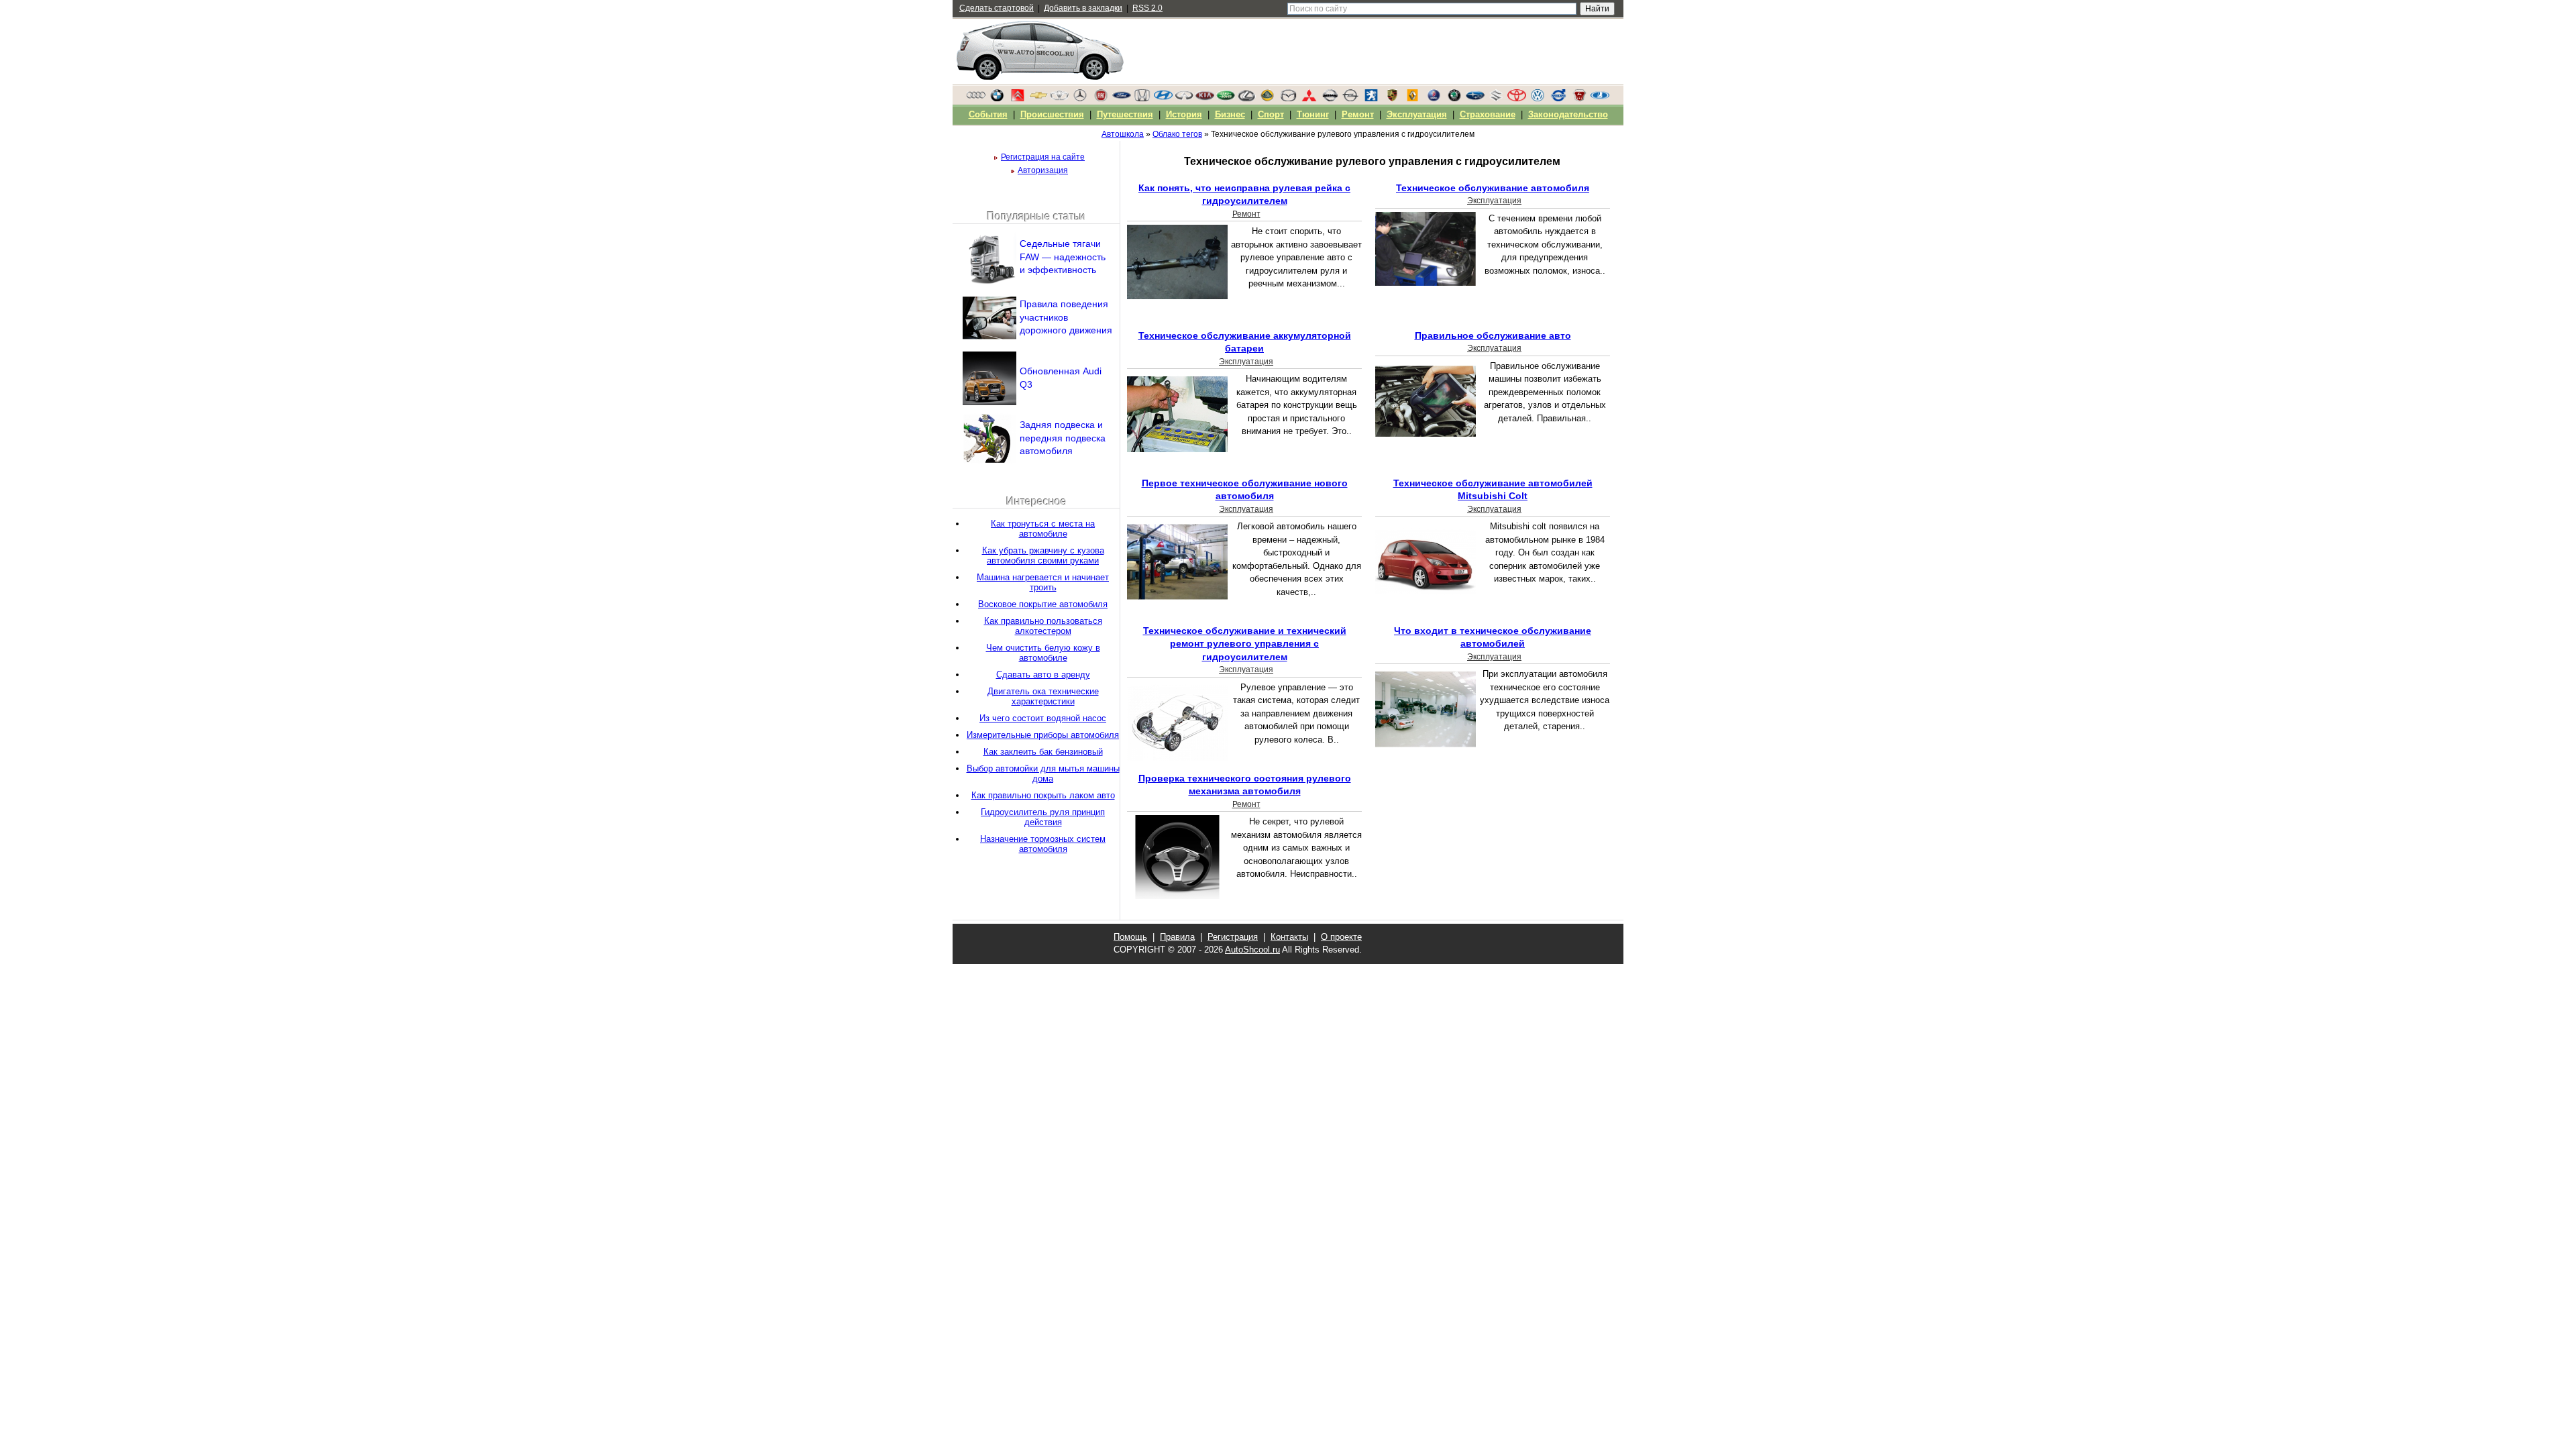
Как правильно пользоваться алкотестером (1043, 626)
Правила (1177, 937)
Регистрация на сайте (1043, 157)
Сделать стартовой (997, 8)
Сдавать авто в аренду (1043, 675)
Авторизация (1043, 170)
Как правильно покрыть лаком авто (1043, 795)
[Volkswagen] (1538, 99)
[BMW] (997, 99)
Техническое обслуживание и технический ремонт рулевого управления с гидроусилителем (1245, 644)
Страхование (1488, 114)
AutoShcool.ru (1252, 950)
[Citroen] (1018, 99)
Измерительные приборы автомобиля (1043, 735)
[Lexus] (1246, 99)
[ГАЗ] (1579, 99)
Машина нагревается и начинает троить (1043, 582)
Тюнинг (1313, 114)
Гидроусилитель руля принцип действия (1043, 817)
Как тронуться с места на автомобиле (1043, 529)
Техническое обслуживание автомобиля (1493, 188)
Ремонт (1246, 214)
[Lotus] (1267, 99)
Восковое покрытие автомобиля (1043, 604)
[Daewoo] (1059, 99)
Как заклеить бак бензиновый (1043, 752)
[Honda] (1142, 99)
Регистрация (1233, 937)
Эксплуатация (1494, 201)
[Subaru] (1475, 99)
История (1184, 114)
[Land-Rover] (1226, 99)
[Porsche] (1392, 99)
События (988, 114)
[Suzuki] (1496, 99)
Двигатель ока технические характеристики (1043, 696)
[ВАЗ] (1600, 99)
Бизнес (1230, 114)
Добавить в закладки (1083, 8)
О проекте (1341, 937)
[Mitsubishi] (1309, 99)
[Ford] (1122, 99)
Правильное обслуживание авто (1493, 335)
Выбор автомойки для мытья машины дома (1043, 773)
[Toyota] (1517, 99)
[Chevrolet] (1038, 99)
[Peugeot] (1371, 99)
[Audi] (976, 99)
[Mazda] (1288, 99)
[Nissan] (1330, 99)
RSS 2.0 (1147, 8)
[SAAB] (1434, 99)
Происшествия (1052, 114)
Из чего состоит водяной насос (1043, 718)
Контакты (1289, 937)
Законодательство (1568, 114)
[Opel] (1350, 99)
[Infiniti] (1184, 99)
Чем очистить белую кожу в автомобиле (1043, 653)
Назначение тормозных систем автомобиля (1043, 844)
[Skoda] (1454, 99)
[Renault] (1413, 99)
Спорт (1271, 114)
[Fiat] (1101, 99)
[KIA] (1205, 99)
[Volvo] (1558, 99)
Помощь (1130, 937)
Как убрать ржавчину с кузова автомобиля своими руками (1043, 555)
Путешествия (1125, 114)
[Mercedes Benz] (1080, 99)
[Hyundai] (1163, 99)
